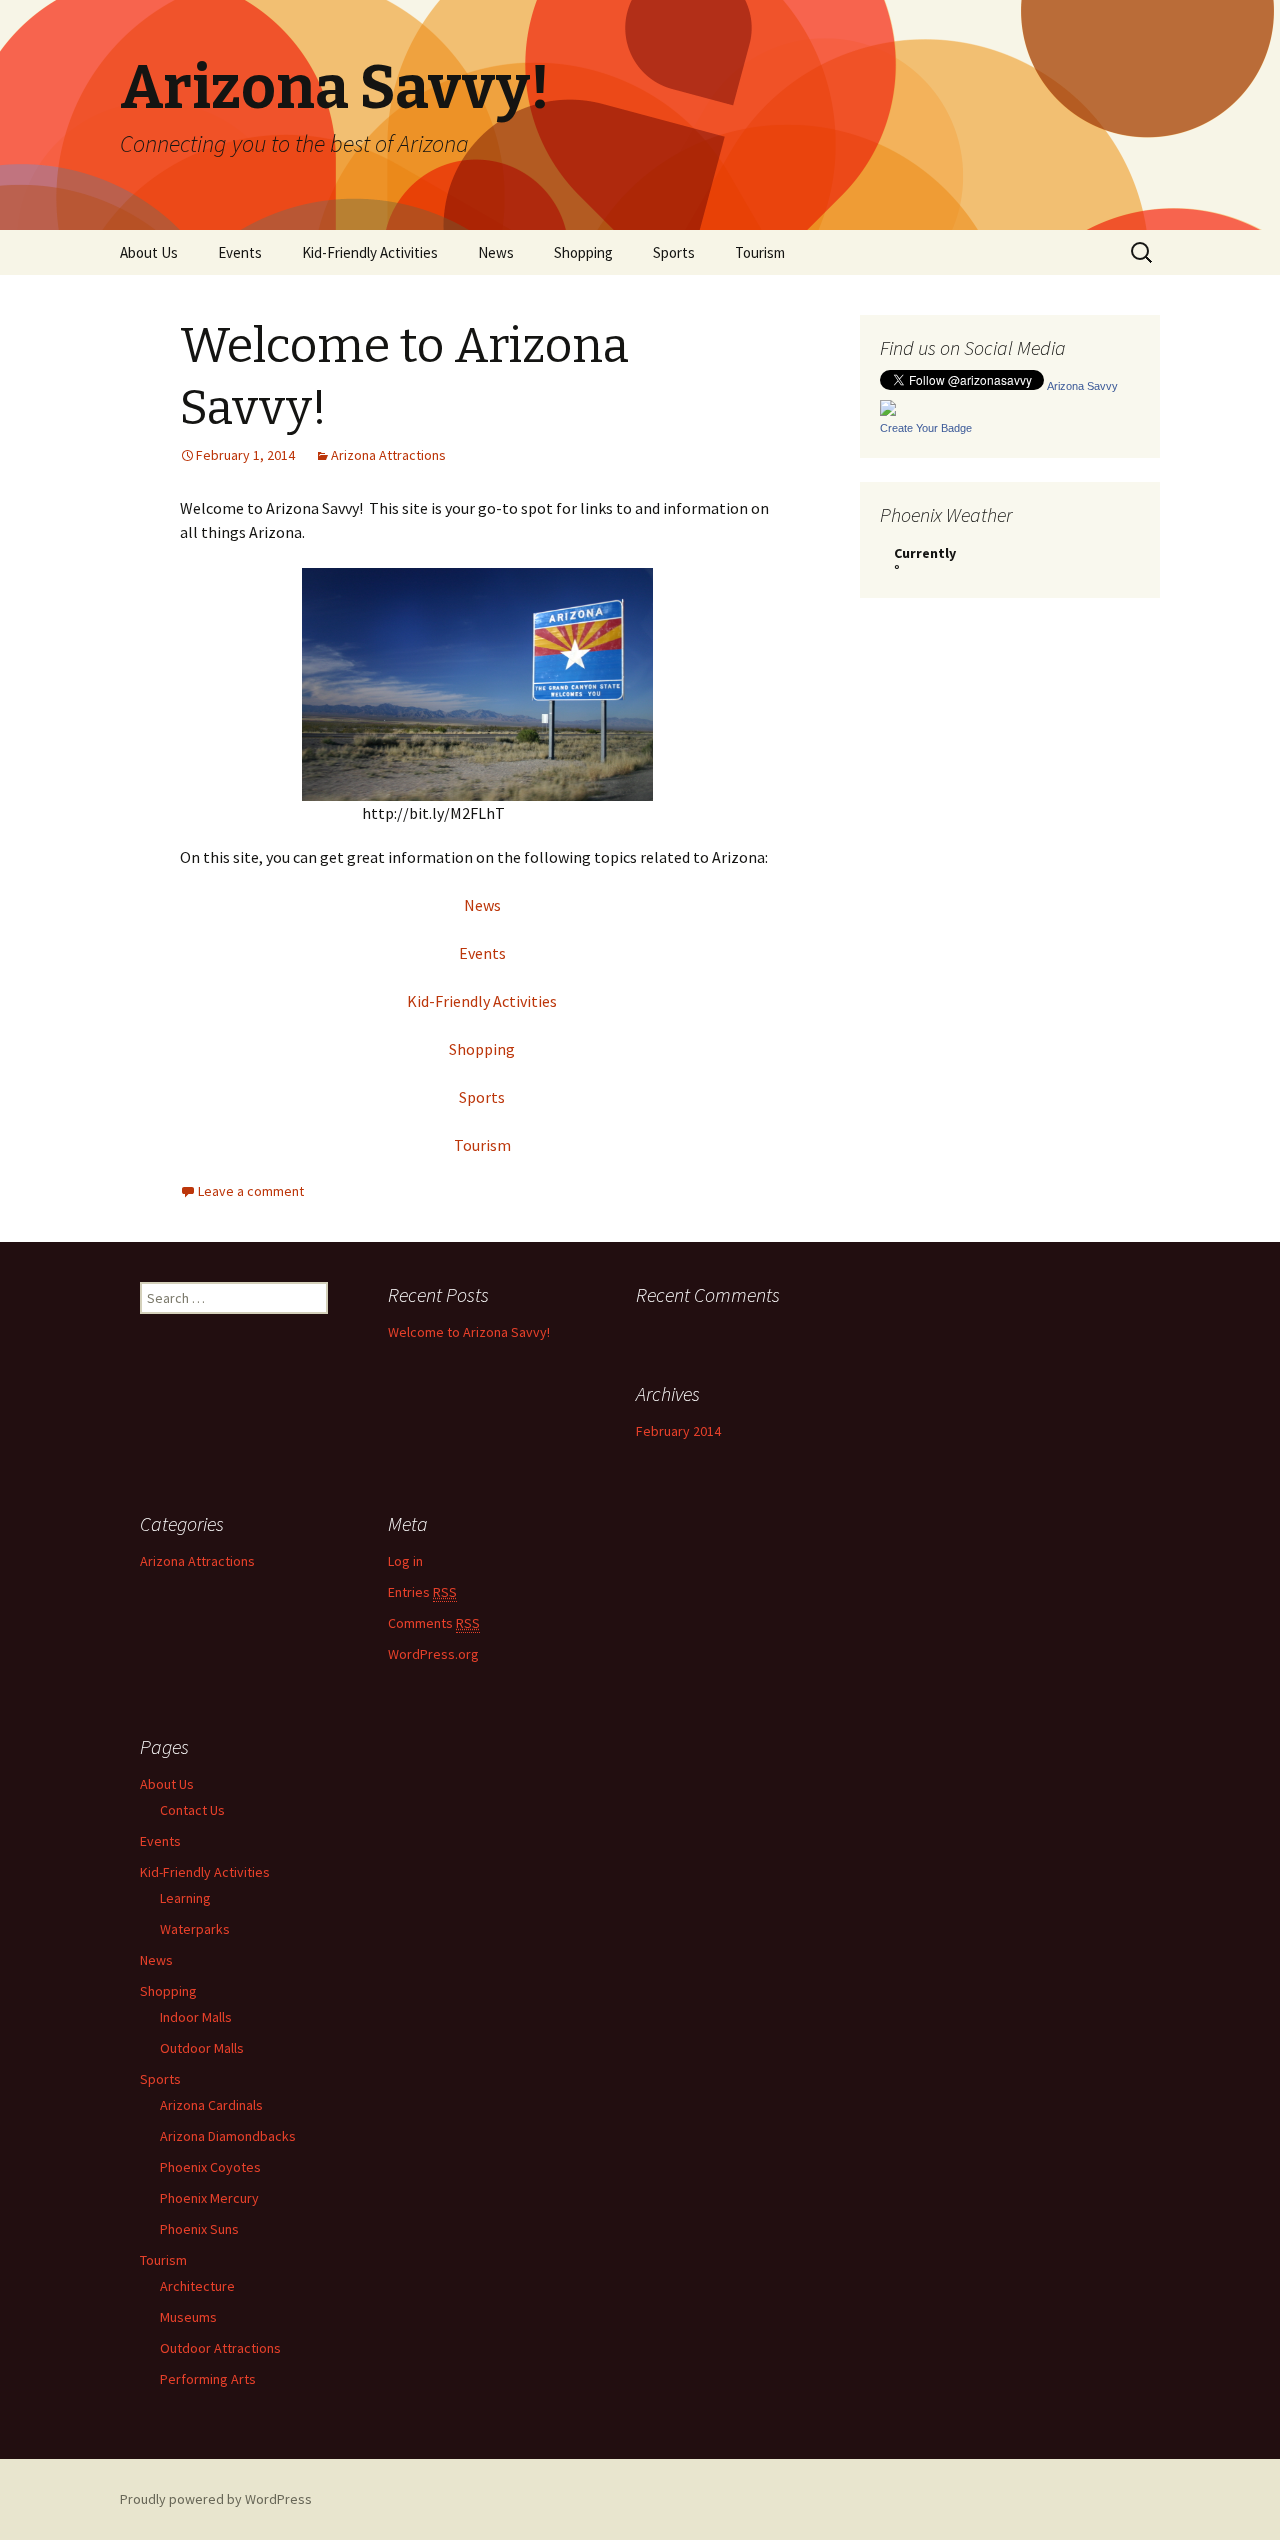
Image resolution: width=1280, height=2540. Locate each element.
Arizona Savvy (1082, 386)
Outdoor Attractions (220, 2348)
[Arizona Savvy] (888, 406)
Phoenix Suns (199, 2229)
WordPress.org (433, 1654)
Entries (422, 1592)
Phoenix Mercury (209, 2198)
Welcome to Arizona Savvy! (469, 1332)
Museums (188, 2317)
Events (240, 252)
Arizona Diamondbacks (228, 2136)
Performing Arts (208, 2379)
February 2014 (678, 1431)
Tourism (760, 252)
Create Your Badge (926, 428)
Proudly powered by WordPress (216, 2499)
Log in (405, 1561)
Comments (434, 1623)
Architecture (197, 2286)
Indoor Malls (196, 2017)
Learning (185, 1898)
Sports (674, 252)
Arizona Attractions (388, 455)
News (496, 252)
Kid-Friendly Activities (370, 252)
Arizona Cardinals (211, 2105)
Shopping (583, 252)
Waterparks (195, 1929)
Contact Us (192, 1810)
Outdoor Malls (202, 2048)
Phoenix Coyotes (210, 2167)
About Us (149, 252)
